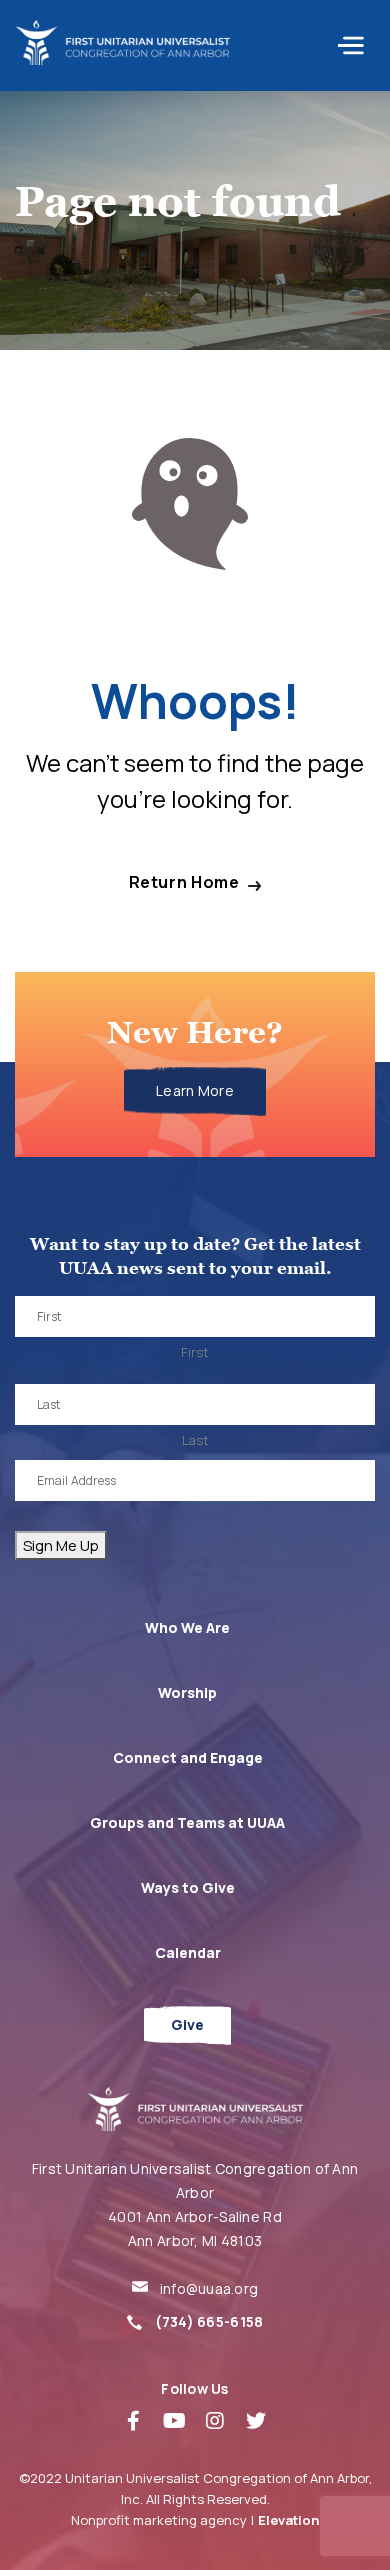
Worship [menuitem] (187, 1692)
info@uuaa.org (209, 2288)
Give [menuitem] (187, 2024)
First (195, 1352)
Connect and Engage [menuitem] (188, 1757)
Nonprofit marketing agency (159, 2520)
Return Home (184, 882)
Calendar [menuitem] (188, 1952)
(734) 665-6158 (209, 2321)
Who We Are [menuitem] (187, 1627)
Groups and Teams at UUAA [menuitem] (187, 1822)
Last (195, 1440)
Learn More (195, 1090)
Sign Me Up (61, 1545)
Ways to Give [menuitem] (188, 1887)
